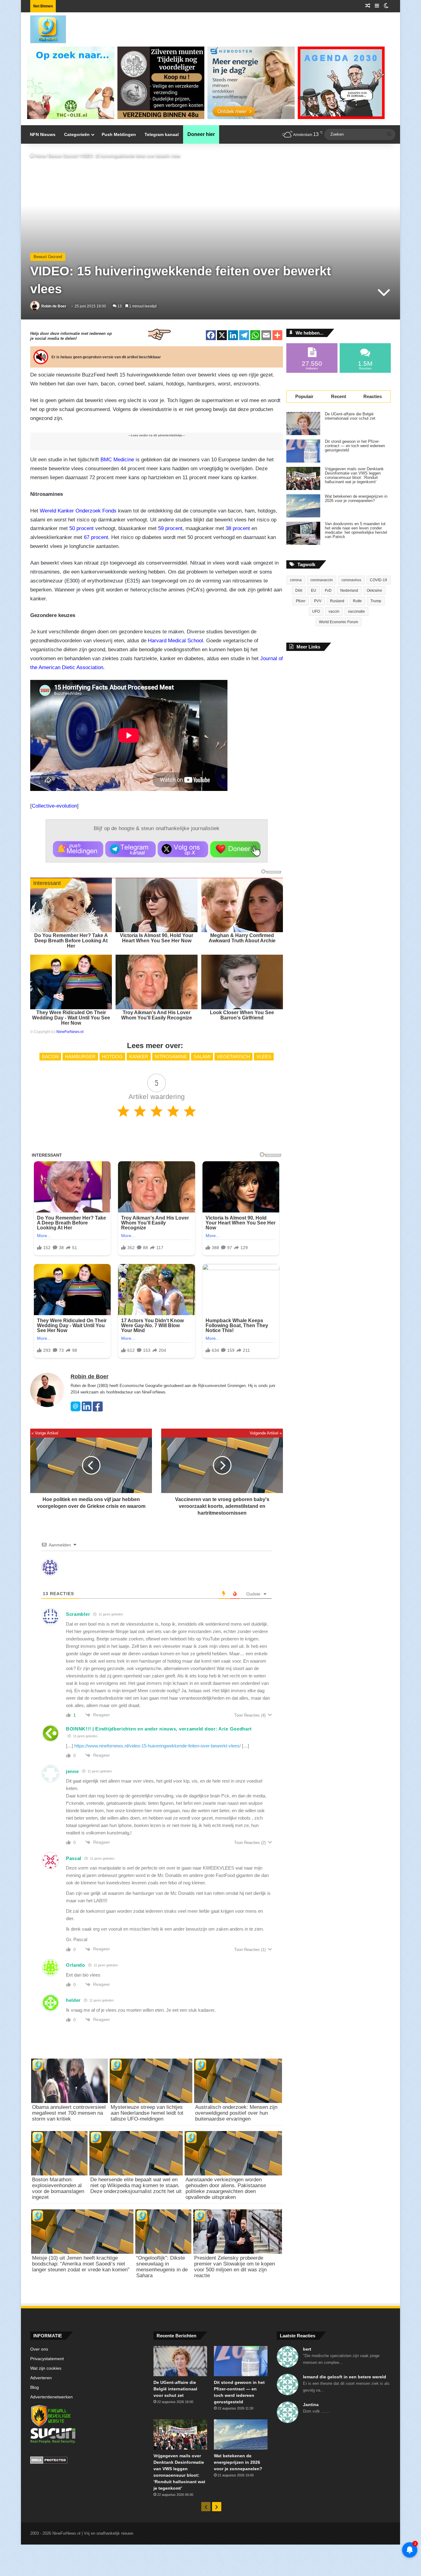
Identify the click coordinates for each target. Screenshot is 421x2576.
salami (202, 1057)
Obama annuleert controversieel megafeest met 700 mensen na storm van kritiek (69, 2113)
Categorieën (77, 134)
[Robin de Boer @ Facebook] (98, 1410)
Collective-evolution (54, 806)
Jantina (311, 2405)
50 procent (82, 528)
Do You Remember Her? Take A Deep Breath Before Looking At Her (71, 941)
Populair (304, 396)
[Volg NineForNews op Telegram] (131, 849)
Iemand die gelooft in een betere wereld (345, 2377)
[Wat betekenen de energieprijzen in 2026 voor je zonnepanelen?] (303, 506)
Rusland (337, 601)
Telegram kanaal (162, 134)
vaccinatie (356, 611)
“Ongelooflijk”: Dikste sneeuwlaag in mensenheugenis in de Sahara (162, 2267)
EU (314, 591)
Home (40, 156)
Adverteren (41, 2378)
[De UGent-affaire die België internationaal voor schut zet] (303, 424)
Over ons (39, 2349)
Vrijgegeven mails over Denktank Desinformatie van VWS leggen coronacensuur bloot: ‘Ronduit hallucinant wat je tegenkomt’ (354, 475)
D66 (299, 591)
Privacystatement (47, 2359)
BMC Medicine (117, 460)
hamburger (80, 1057)
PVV (318, 601)
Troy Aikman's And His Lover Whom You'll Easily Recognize (157, 1015)
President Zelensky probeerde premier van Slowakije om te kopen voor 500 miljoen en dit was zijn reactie (235, 2267)
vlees (264, 1057)
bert (307, 2349)
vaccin (334, 611)
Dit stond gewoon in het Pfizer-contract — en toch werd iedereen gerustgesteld (355, 446)
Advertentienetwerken (51, 2397)
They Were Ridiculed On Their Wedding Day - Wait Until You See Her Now (71, 1018)
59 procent (170, 528)
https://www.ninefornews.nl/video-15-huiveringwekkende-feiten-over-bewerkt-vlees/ (157, 1746)
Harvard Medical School (176, 641)
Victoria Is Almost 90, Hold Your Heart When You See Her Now (157, 938)
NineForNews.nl (70, 1032)
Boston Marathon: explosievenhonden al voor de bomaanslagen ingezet (58, 2188)
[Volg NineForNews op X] (183, 849)
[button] (78, 849)
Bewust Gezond (63, 156)
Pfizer (301, 601)
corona (296, 580)
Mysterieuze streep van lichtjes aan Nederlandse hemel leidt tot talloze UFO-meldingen (147, 2113)
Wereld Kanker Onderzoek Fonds (78, 511)
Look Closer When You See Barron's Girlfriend (242, 1015)
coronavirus (351, 580)
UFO (316, 611)
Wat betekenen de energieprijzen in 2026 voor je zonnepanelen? (356, 499)
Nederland (349, 591)
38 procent (238, 528)
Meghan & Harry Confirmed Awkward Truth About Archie (242, 938)
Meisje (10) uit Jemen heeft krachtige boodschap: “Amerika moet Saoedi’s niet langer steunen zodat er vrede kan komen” (81, 2264)
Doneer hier (201, 134)
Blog (35, 2387)
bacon (50, 1057)
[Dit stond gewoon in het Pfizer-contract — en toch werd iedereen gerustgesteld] (303, 451)
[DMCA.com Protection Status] (87, 2461)
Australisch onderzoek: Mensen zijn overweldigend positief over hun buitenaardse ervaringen (236, 2113)
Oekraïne (374, 591)
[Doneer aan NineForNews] (235, 849)
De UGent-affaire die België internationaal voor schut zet (350, 416)
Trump (376, 601)
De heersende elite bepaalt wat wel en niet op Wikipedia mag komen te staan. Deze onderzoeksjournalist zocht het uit (136, 2185)
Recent (339, 396)
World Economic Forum (339, 622)
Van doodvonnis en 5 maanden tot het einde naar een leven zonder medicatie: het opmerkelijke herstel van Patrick (356, 530)
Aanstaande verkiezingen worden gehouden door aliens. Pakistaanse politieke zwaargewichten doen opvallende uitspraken (226, 2188)
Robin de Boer (54, 306)
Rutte (357, 601)
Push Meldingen (119, 134)
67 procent (96, 537)
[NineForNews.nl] (43, 28)
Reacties (373, 396)
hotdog (112, 1057)
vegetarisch (233, 1057)
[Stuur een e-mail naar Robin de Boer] (76, 1410)
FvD (328, 591)
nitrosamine (171, 1057)
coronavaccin (322, 580)
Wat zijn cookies (46, 2368)
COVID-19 (378, 580)
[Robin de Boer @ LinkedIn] (87, 1410)
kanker (139, 1057)
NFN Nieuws (43, 134)
